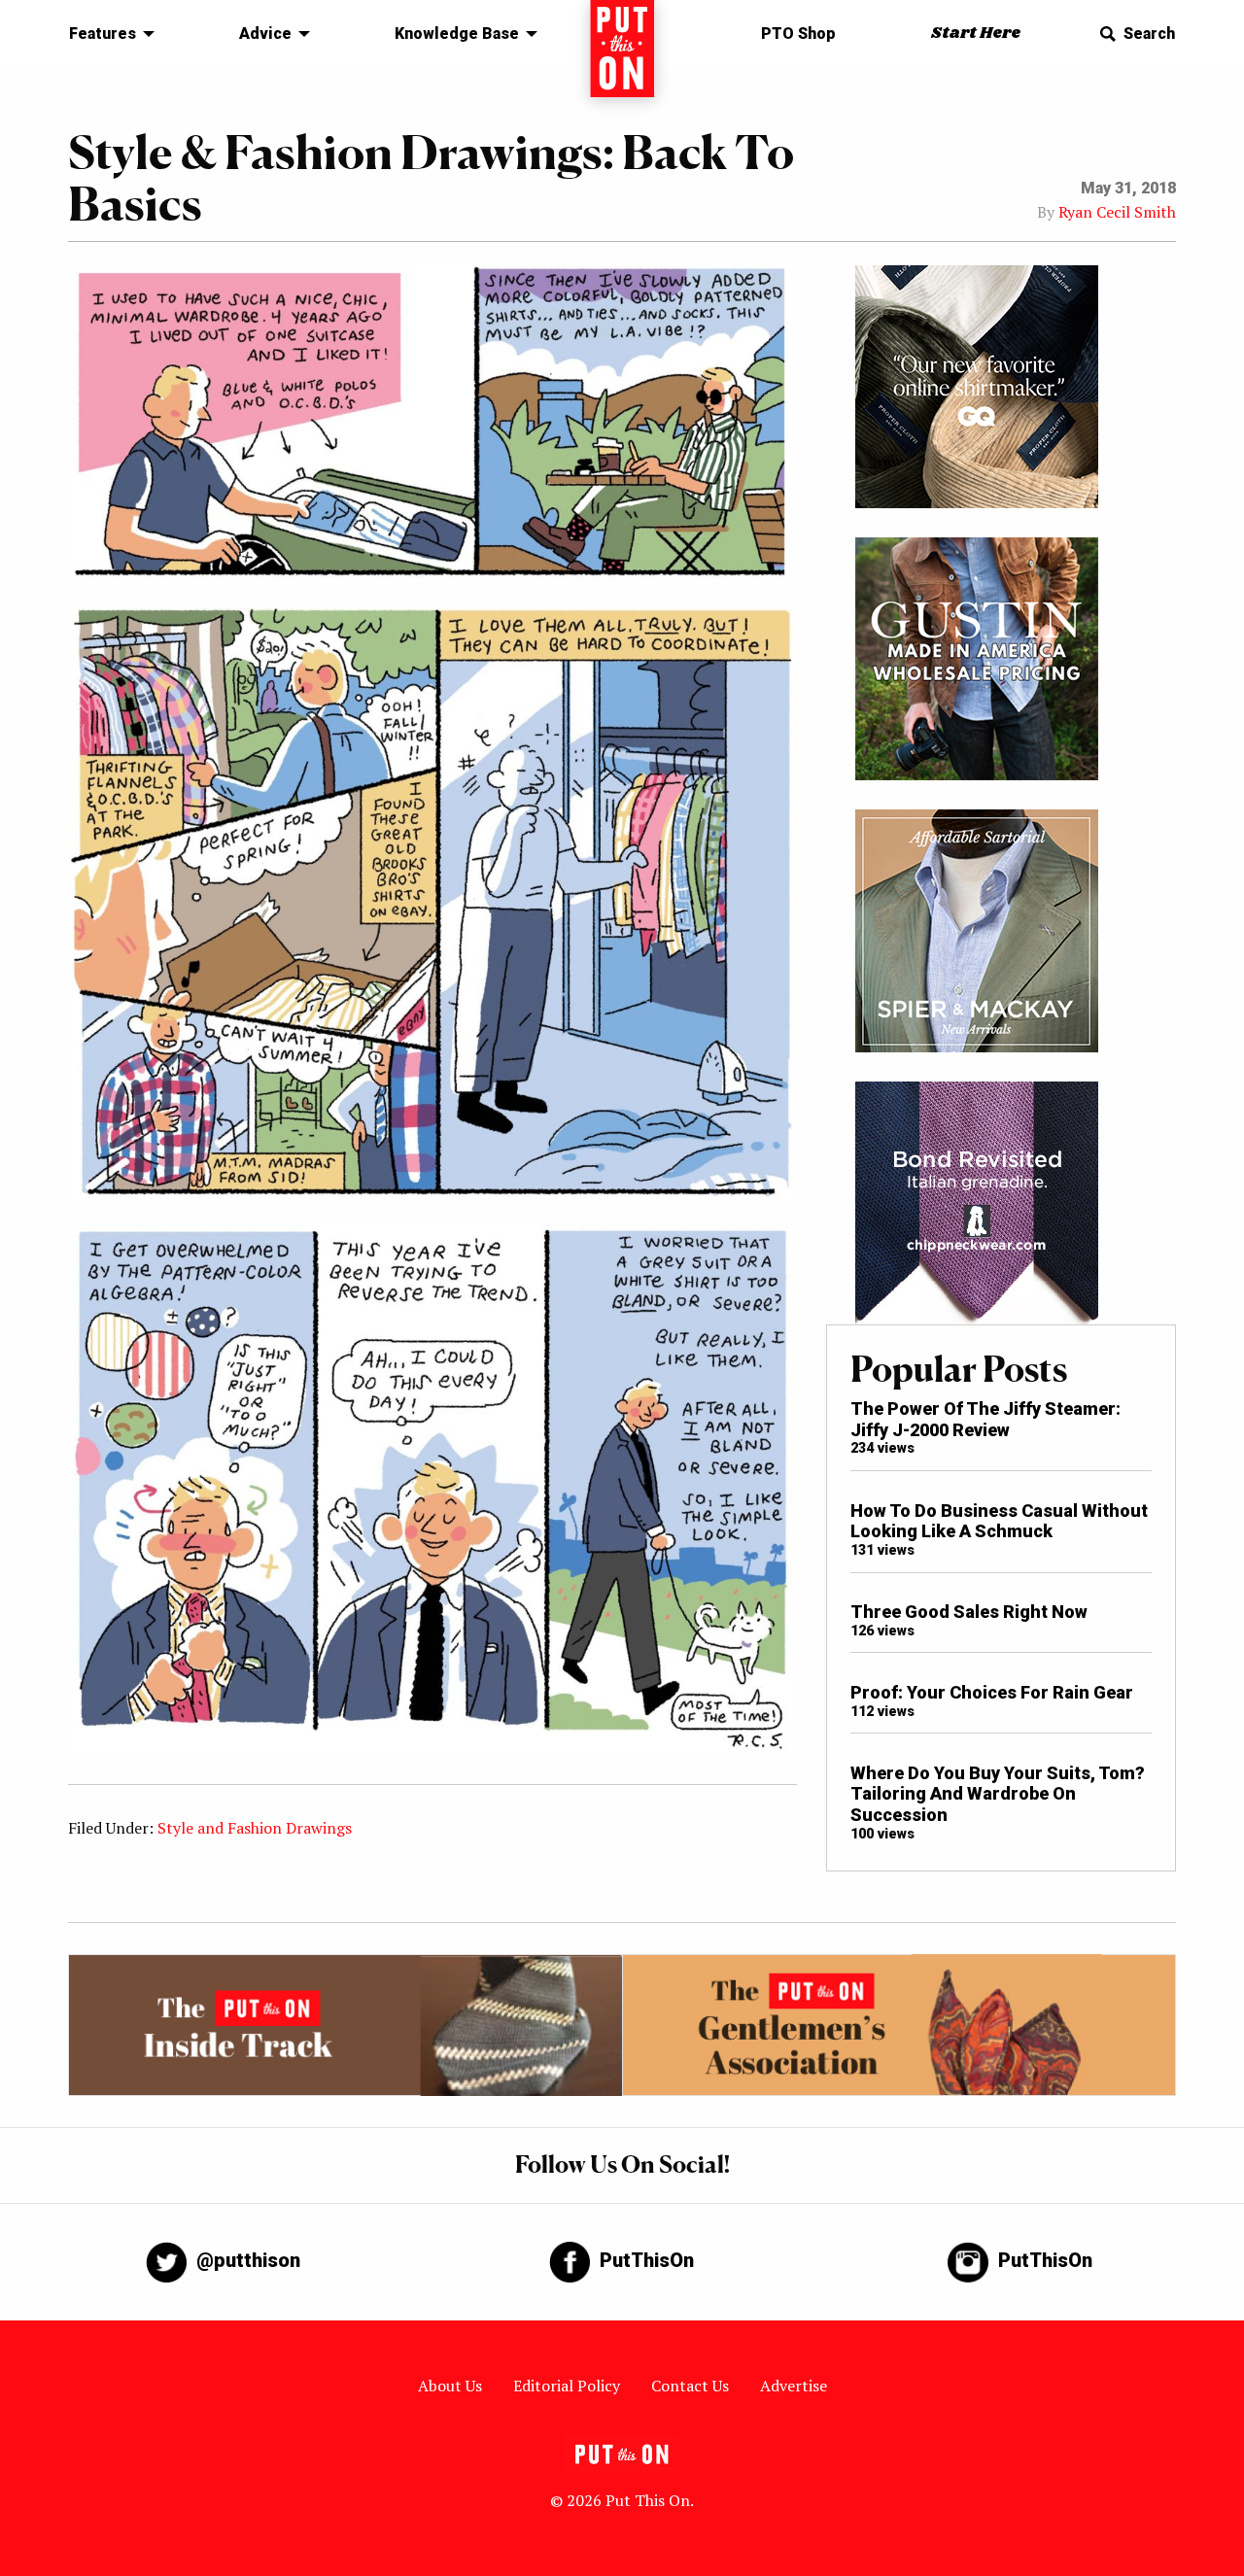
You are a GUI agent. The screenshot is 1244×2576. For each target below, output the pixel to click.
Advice (265, 34)
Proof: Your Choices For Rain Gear (992, 1692)
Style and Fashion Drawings (255, 1828)
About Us (450, 2386)
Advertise (794, 2386)
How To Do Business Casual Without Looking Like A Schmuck (999, 1521)
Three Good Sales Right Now (969, 1612)
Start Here (976, 34)
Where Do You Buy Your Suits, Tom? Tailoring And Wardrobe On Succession (998, 1794)
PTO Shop (798, 34)
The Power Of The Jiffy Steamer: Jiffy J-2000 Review (985, 1419)
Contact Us (690, 2386)
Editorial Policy (567, 2386)
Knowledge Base (457, 34)
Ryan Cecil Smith (1117, 212)
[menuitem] (106, 34)
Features (103, 34)
